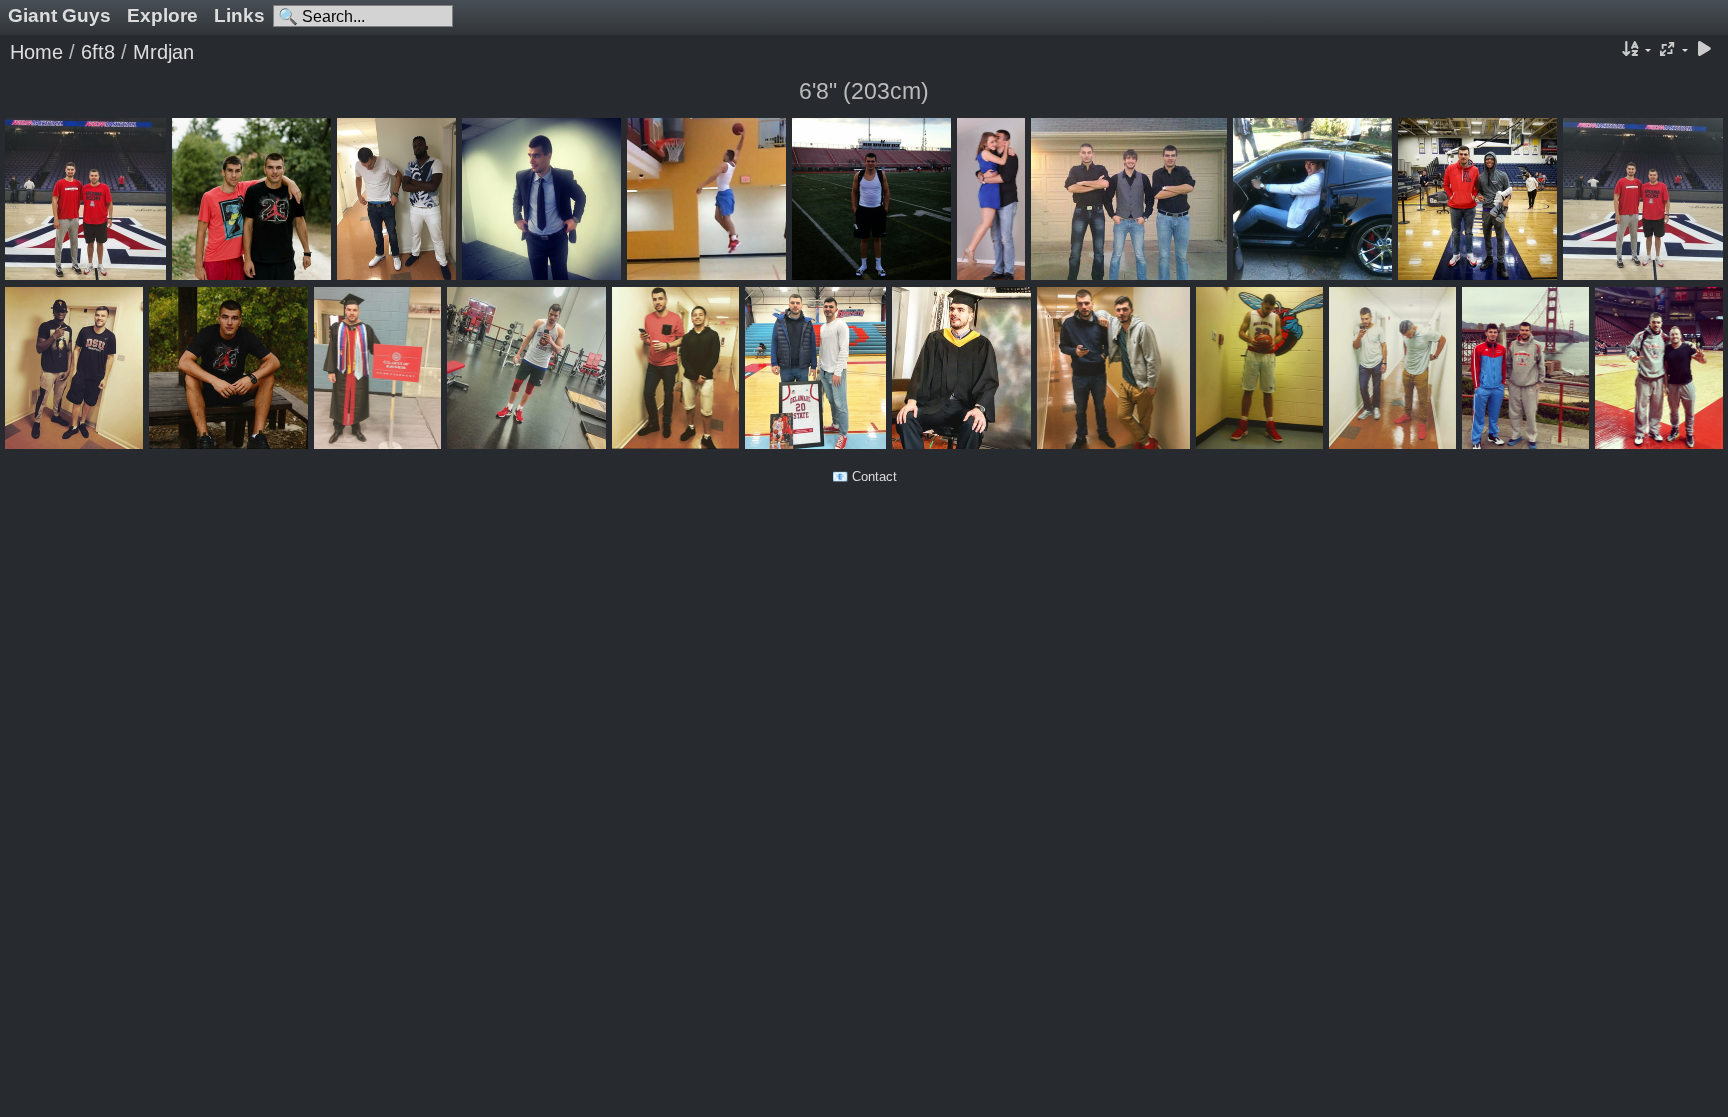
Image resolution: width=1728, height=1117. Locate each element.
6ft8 (98, 52)
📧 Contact (864, 476)
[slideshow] (1704, 50)
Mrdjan (163, 52)
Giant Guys (59, 15)
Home (36, 52)
